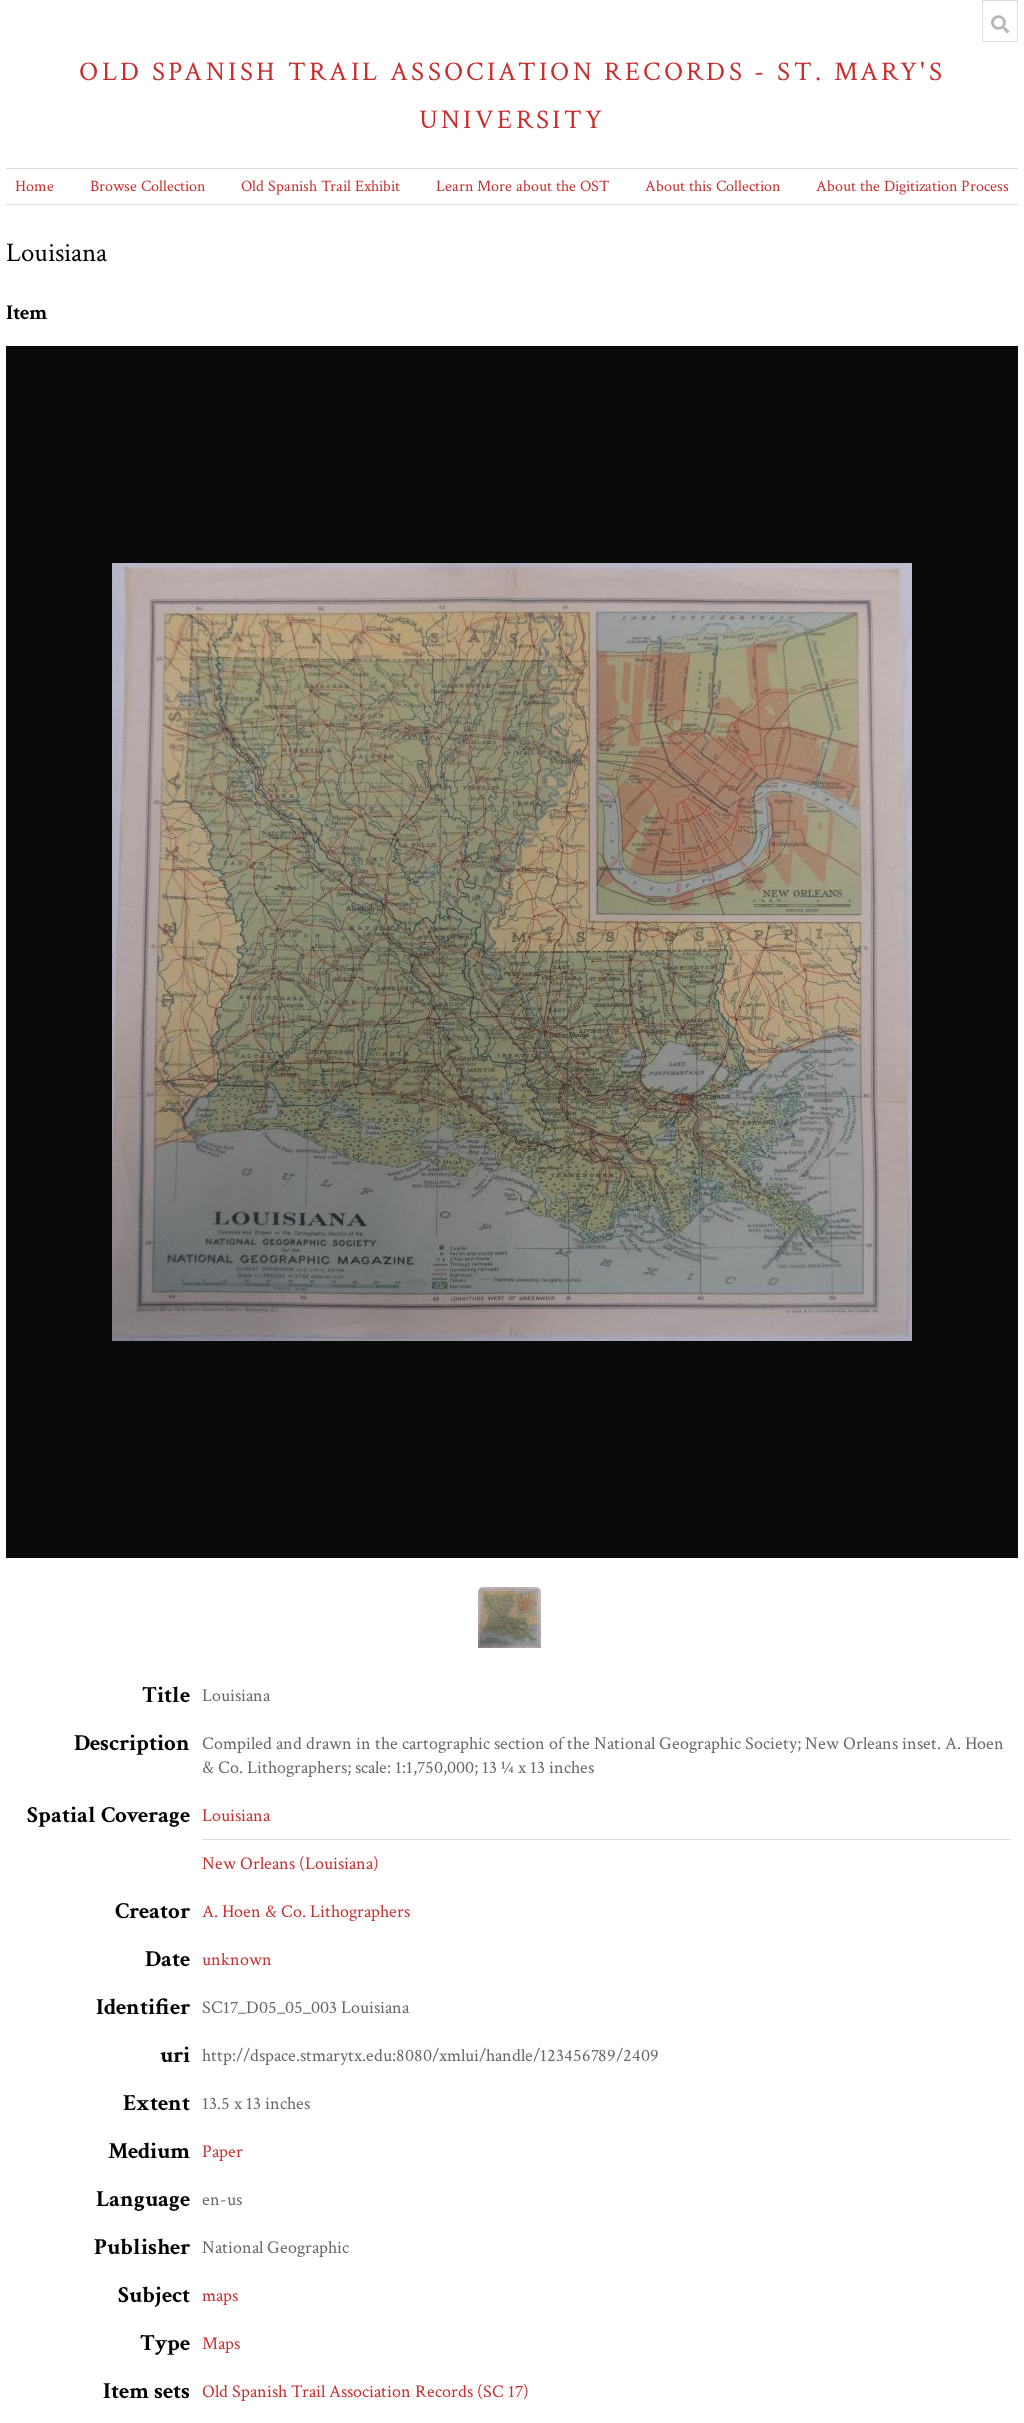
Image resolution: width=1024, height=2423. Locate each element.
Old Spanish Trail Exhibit (320, 186)
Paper (222, 2151)
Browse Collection (147, 186)
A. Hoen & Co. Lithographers (306, 1911)
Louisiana (236, 1815)
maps (220, 2295)
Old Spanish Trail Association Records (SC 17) (365, 2391)
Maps (221, 2343)
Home (34, 186)
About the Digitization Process (912, 186)
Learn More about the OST (522, 186)
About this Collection (712, 186)
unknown (237, 1959)
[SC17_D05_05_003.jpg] (512, 952)
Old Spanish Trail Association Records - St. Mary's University (512, 95)
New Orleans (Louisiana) (290, 1863)
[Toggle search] (1000, 24)
